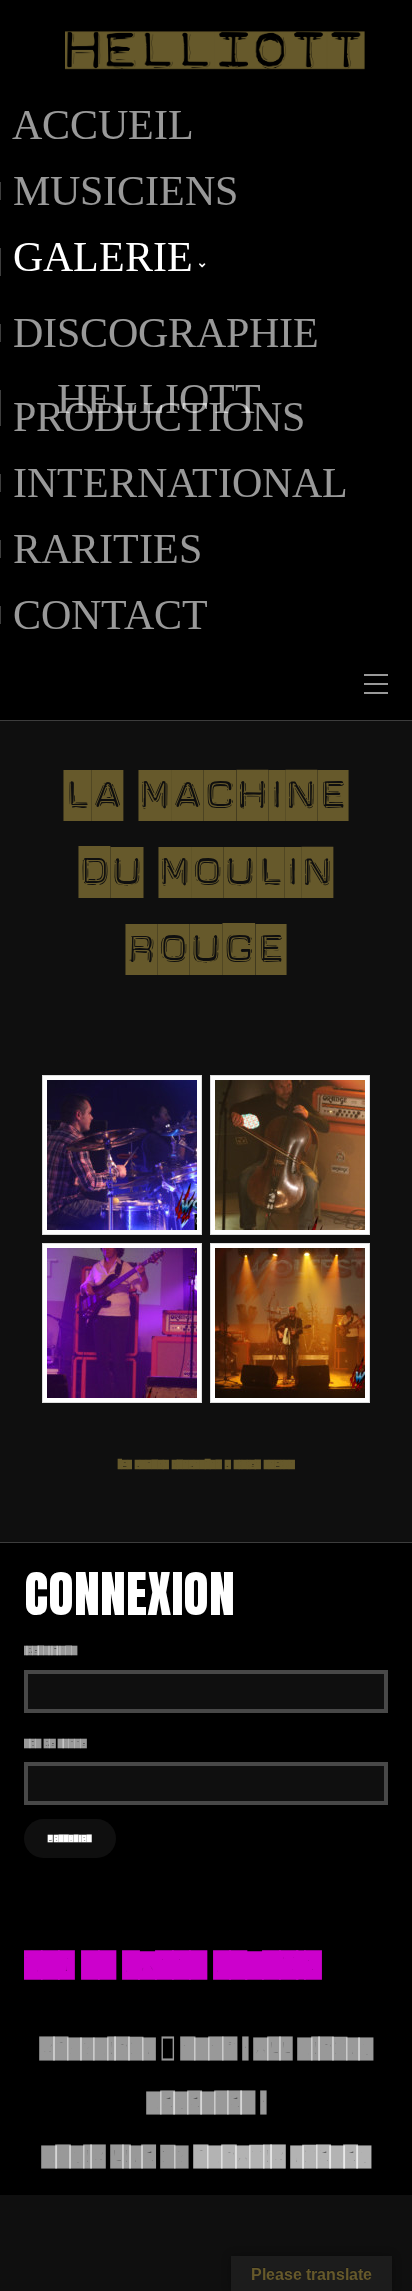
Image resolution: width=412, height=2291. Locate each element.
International (180, 483)
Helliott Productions (159, 408)
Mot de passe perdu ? (172, 1963)
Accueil (103, 125)
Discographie (166, 333)
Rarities (107, 549)
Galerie (103, 262)
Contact (110, 615)
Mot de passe (55, 1743)
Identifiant (50, 1650)
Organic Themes (282, 2155)
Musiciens (125, 191)
